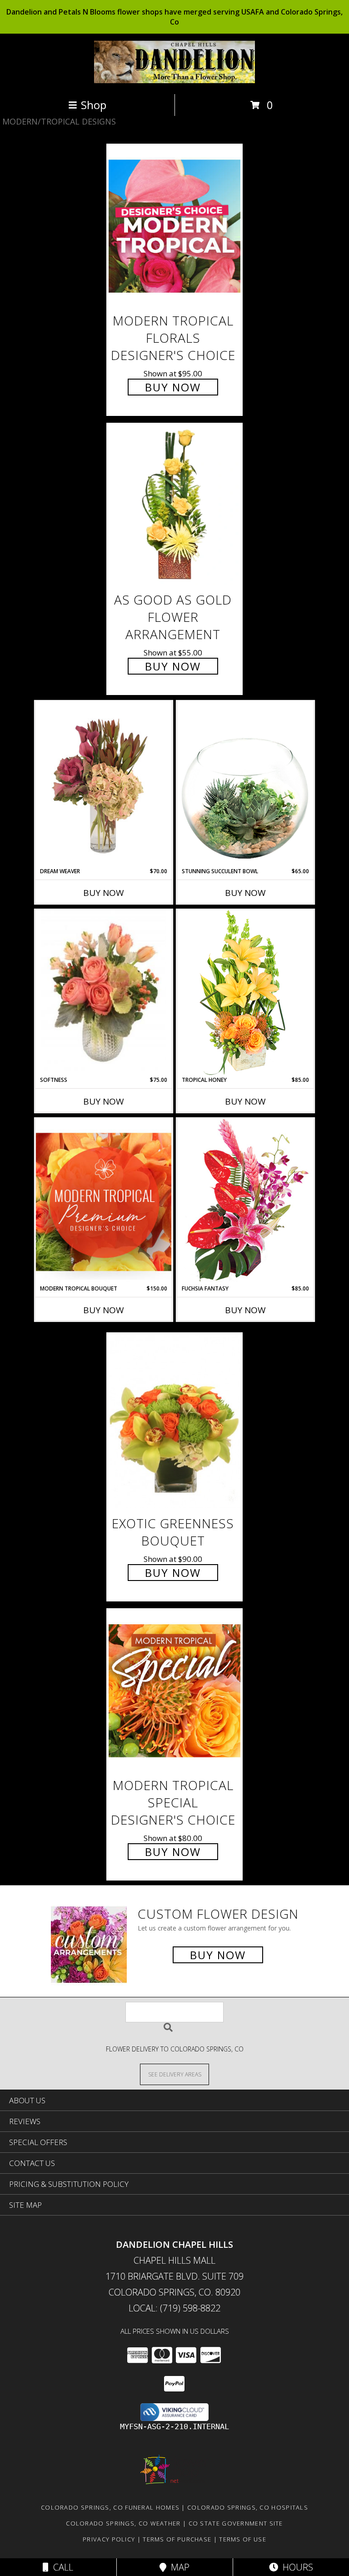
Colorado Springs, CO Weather (123, 2523)
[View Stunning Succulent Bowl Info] (245, 784)
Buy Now (173, 387)
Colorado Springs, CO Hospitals (248, 2507)
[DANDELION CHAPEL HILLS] (175, 81)
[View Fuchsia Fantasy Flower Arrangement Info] (245, 1201)
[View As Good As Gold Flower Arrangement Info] (174, 505)
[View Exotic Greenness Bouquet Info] (174, 1422)
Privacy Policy (109, 2539)
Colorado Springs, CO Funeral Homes (110, 2507)
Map (178, 2567)
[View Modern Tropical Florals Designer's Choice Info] (174, 226)
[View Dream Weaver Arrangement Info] (104, 784)
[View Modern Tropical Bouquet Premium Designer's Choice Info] (104, 1202)
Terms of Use (243, 2539)
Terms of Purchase (177, 2539)
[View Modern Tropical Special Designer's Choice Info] (174, 1690)
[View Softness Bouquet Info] (104, 993)
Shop (94, 105)
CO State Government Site (236, 2523)
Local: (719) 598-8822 (174, 2308)
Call (61, 2567)
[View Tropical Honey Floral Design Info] (245, 993)
